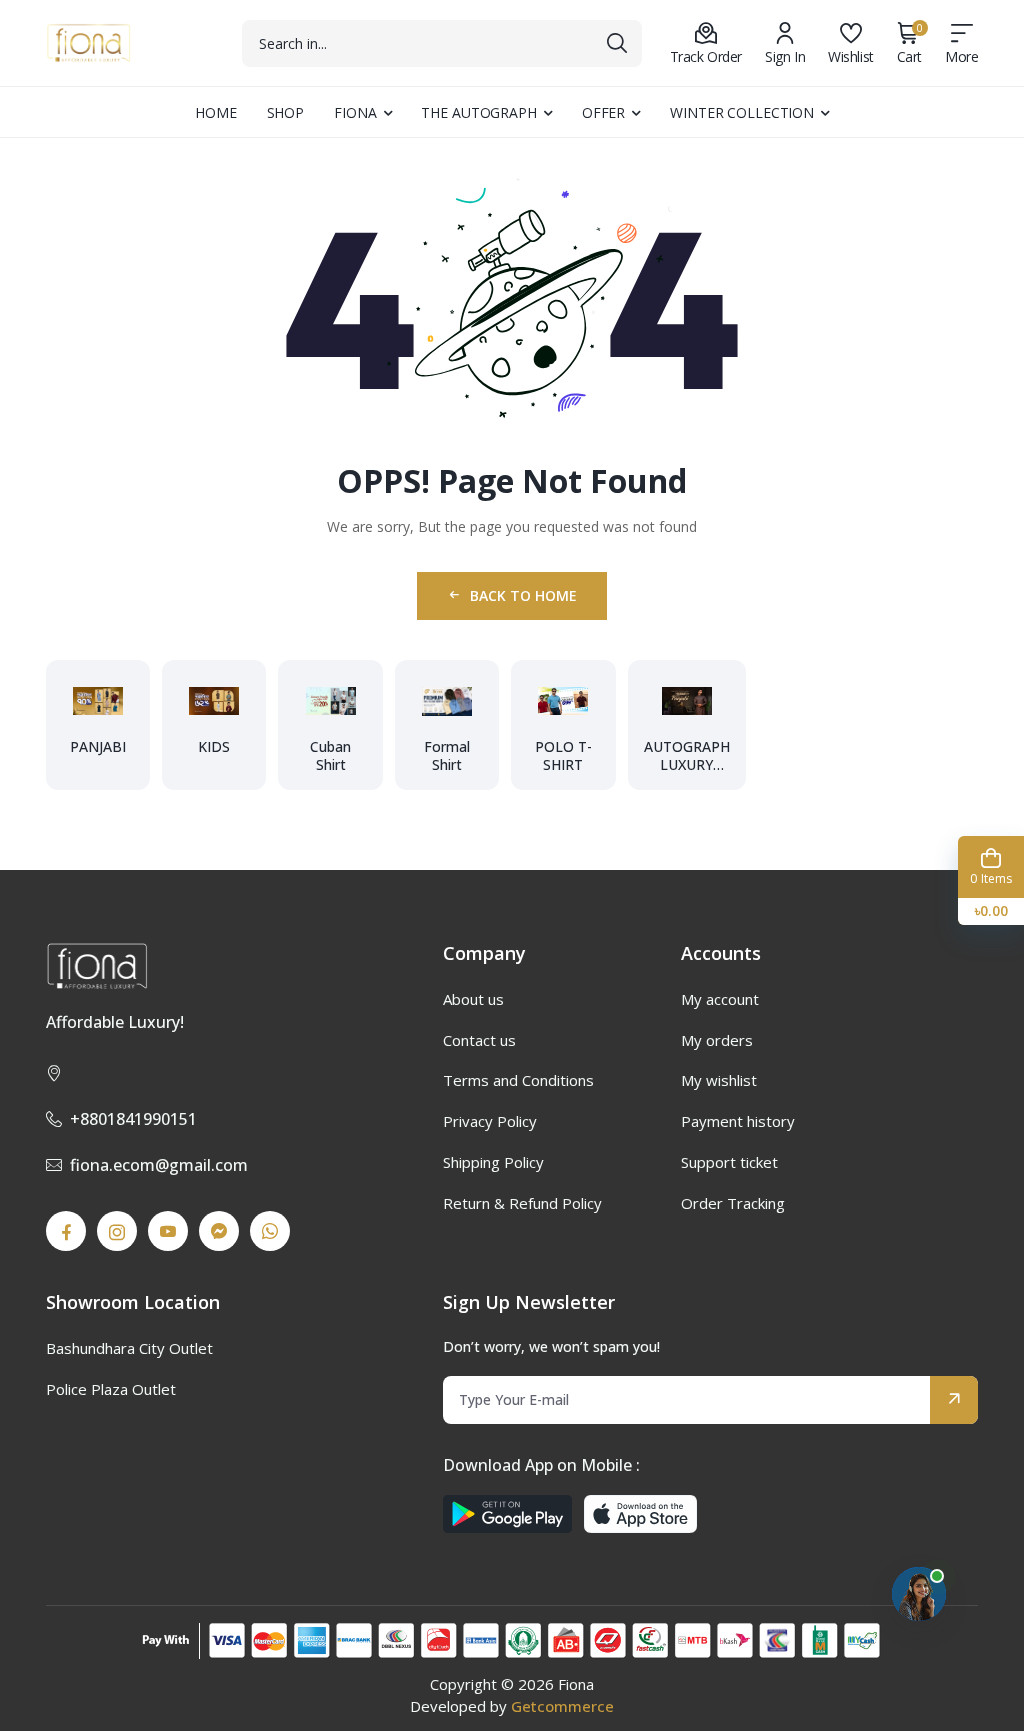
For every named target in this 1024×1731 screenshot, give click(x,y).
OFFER (603, 112)
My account (720, 999)
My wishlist (719, 1080)
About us (473, 999)
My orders (717, 1040)
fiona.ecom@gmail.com (159, 1165)
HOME (216, 112)
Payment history (738, 1121)
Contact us (479, 1040)
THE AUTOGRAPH (478, 112)
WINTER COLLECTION (742, 112)
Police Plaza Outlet (111, 1389)
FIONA (355, 112)
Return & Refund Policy (522, 1203)
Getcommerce (562, 1706)
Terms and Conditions (518, 1080)
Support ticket (729, 1162)
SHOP (286, 112)
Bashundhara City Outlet (129, 1348)
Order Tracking (733, 1203)
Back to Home (523, 595)
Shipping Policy (493, 1162)
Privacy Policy (490, 1121)
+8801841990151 (133, 1119)
